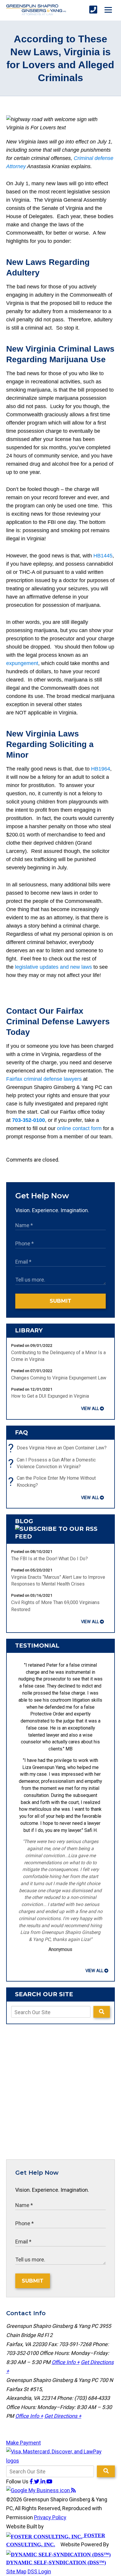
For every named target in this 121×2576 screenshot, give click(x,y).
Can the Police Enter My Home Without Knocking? (53, 1482)
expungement (22, 663)
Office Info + (66, 2362)
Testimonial (37, 1646)
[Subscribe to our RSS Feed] (61, 1536)
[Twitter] (37, 2481)
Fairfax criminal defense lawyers (44, 1079)
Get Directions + (63, 2416)
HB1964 (101, 769)
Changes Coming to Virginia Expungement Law (59, 1378)
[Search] (102, 2012)
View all (90, 1409)
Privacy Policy (50, 2517)
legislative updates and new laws (53, 967)
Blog (24, 1521)
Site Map (16, 2571)
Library (29, 1330)
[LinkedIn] (43, 2481)
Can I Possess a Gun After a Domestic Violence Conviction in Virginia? (53, 1464)
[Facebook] (32, 2481)
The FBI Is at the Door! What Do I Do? (49, 1559)
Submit (60, 1301)
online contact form (79, 1128)
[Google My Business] (39, 2490)
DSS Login (39, 2571)
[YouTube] (49, 2481)
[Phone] (93, 10)
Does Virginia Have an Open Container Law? (59, 1448)
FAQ (21, 1432)
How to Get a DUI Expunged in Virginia (50, 1396)
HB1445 (103, 556)
